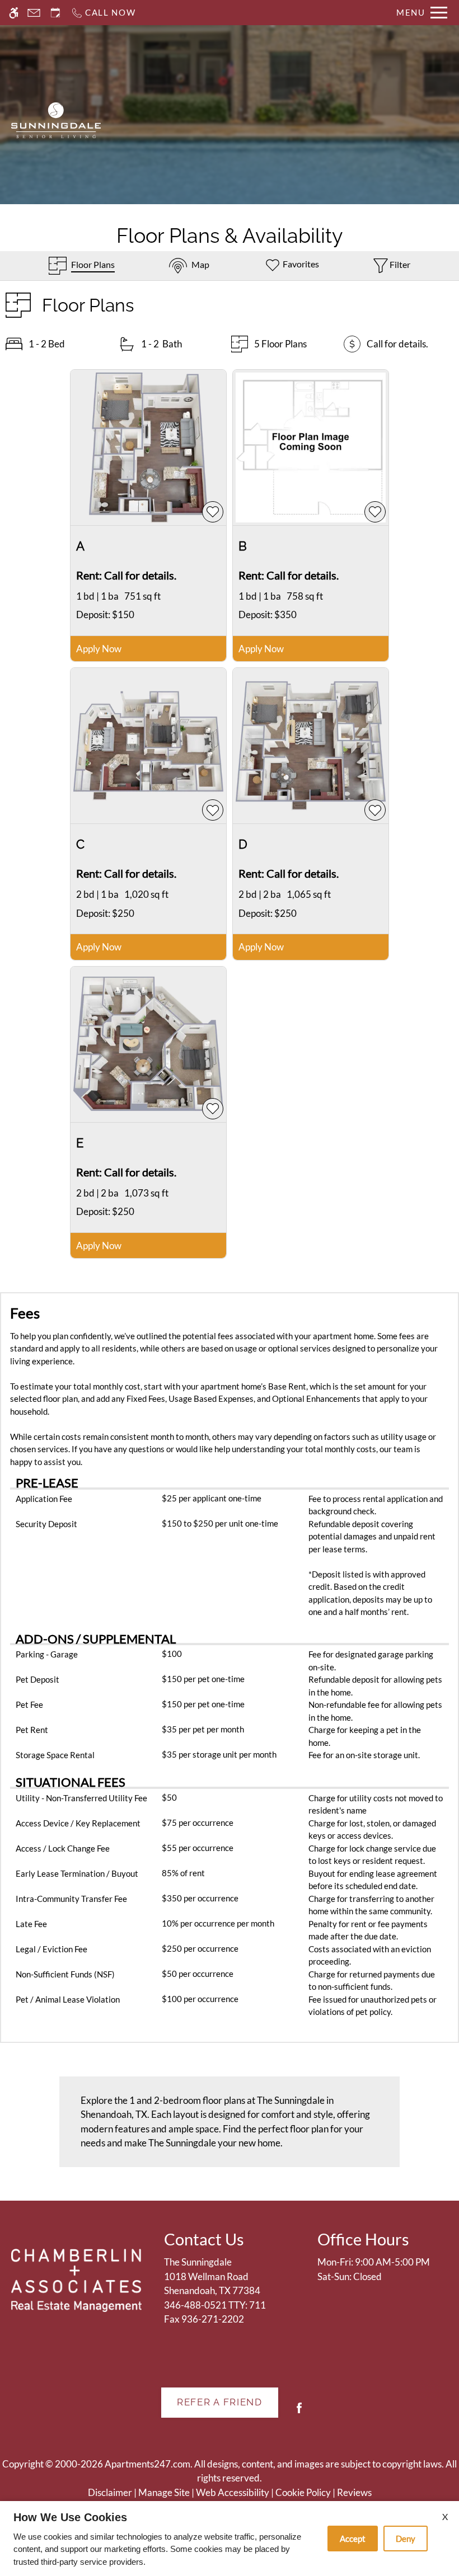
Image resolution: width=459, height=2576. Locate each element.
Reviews (354, 2492)
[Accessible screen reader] (14, 13)
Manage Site (164, 2492)
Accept (353, 2539)
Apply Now (99, 649)
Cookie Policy (303, 2492)
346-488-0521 (215, 2305)
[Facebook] (299, 2412)
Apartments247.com (147, 2464)
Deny (406, 2539)
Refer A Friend (220, 2402)
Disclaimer (110, 2492)
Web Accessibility (233, 2492)
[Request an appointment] (55, 13)
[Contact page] (34, 13)
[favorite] (213, 512)
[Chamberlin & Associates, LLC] (76, 2280)
